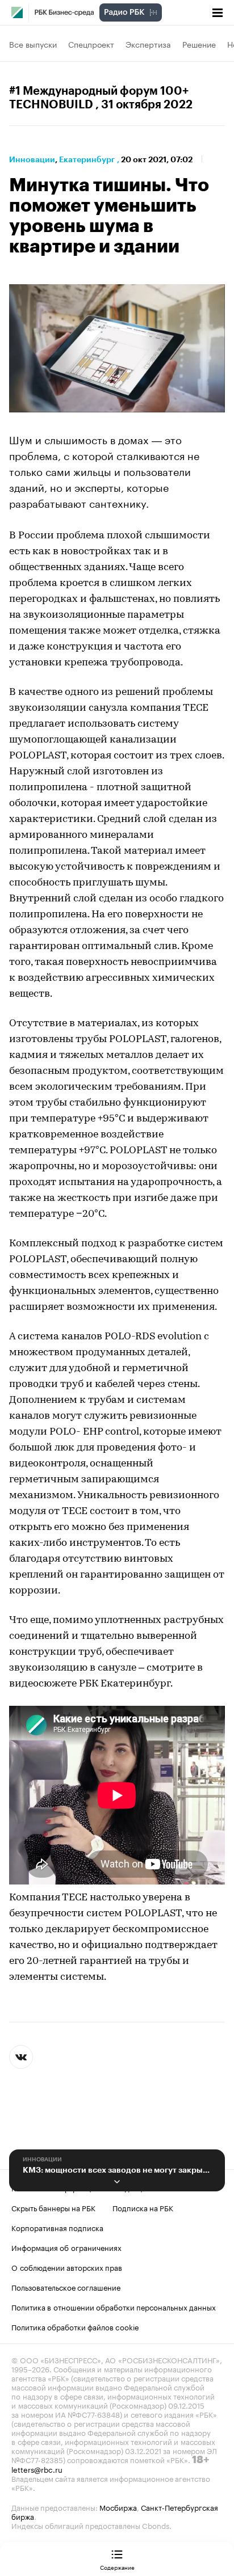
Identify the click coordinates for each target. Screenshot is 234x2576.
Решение (199, 44)
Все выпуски (33, 44)
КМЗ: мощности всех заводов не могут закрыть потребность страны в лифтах (117, 2170)
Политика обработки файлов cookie (75, 2326)
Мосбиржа (118, 2507)
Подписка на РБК (143, 2207)
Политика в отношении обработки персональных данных (114, 2307)
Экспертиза (148, 44)
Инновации (32, 159)
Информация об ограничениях (66, 2247)
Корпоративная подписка (57, 2227)
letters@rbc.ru (37, 2469)
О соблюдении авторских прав (67, 2267)
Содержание (117, 2567)
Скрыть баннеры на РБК (53, 2207)
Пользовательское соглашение (66, 2287)
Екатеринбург (87, 159)
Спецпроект (91, 44)
